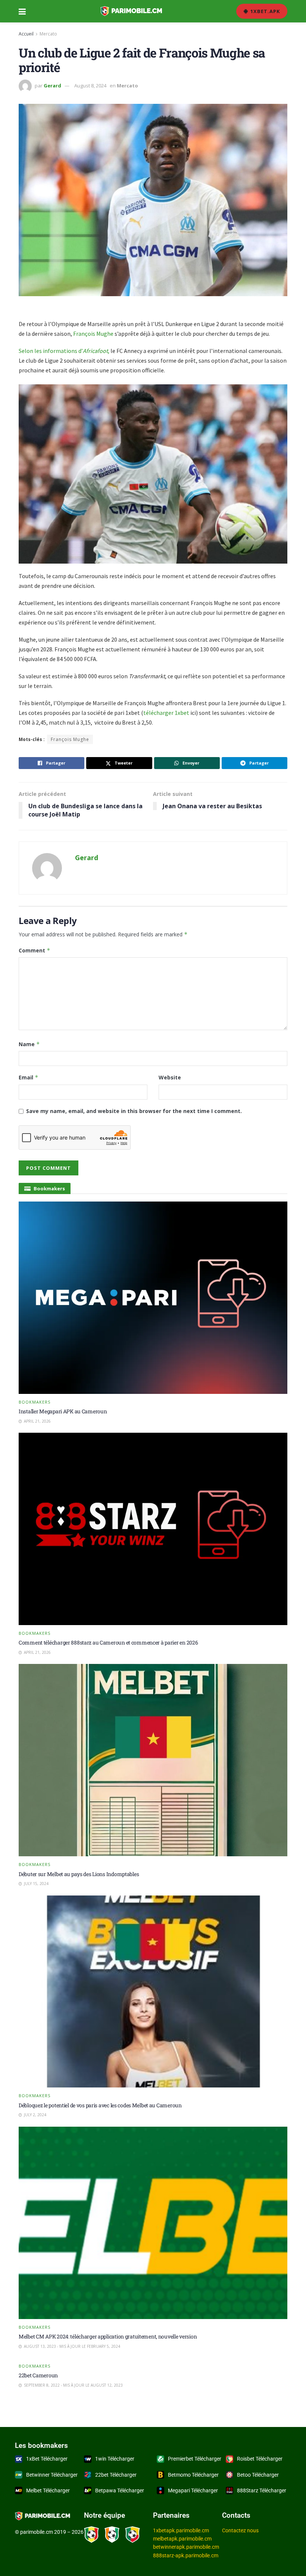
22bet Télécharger (116, 2475)
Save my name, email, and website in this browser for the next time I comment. (134, 1111)
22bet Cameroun (38, 2375)
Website (170, 1077)
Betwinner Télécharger (52, 2475)
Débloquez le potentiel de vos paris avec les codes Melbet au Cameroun (100, 2105)
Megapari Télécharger (193, 2490)
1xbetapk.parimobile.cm (181, 2530)
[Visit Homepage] (131, 11)
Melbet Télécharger (48, 2490)
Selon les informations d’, (64, 351)
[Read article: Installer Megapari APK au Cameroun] (153, 1298)
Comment (35, 950)
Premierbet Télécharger (195, 2459)
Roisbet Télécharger (260, 2459)
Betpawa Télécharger (120, 2490)
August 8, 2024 (90, 86)
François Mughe (93, 334)
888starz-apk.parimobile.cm (186, 2555)
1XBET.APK (264, 11)
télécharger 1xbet (167, 713)
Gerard (52, 86)
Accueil (26, 34)
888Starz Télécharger (262, 2490)
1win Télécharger (115, 2459)
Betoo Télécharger (258, 2475)
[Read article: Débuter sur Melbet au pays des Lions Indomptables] (153, 1760)
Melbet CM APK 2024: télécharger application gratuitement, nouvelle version (108, 2336)
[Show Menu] (22, 11)
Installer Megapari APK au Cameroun (63, 1411)
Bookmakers (35, 1402)
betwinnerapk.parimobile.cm (186, 2547)
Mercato (48, 34)
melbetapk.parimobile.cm (182, 2539)
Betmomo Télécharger (193, 2475)
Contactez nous (240, 2530)
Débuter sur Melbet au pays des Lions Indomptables (79, 1874)
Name (29, 1044)
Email (29, 1077)
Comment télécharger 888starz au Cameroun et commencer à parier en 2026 (108, 1642)
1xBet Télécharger (47, 2459)
